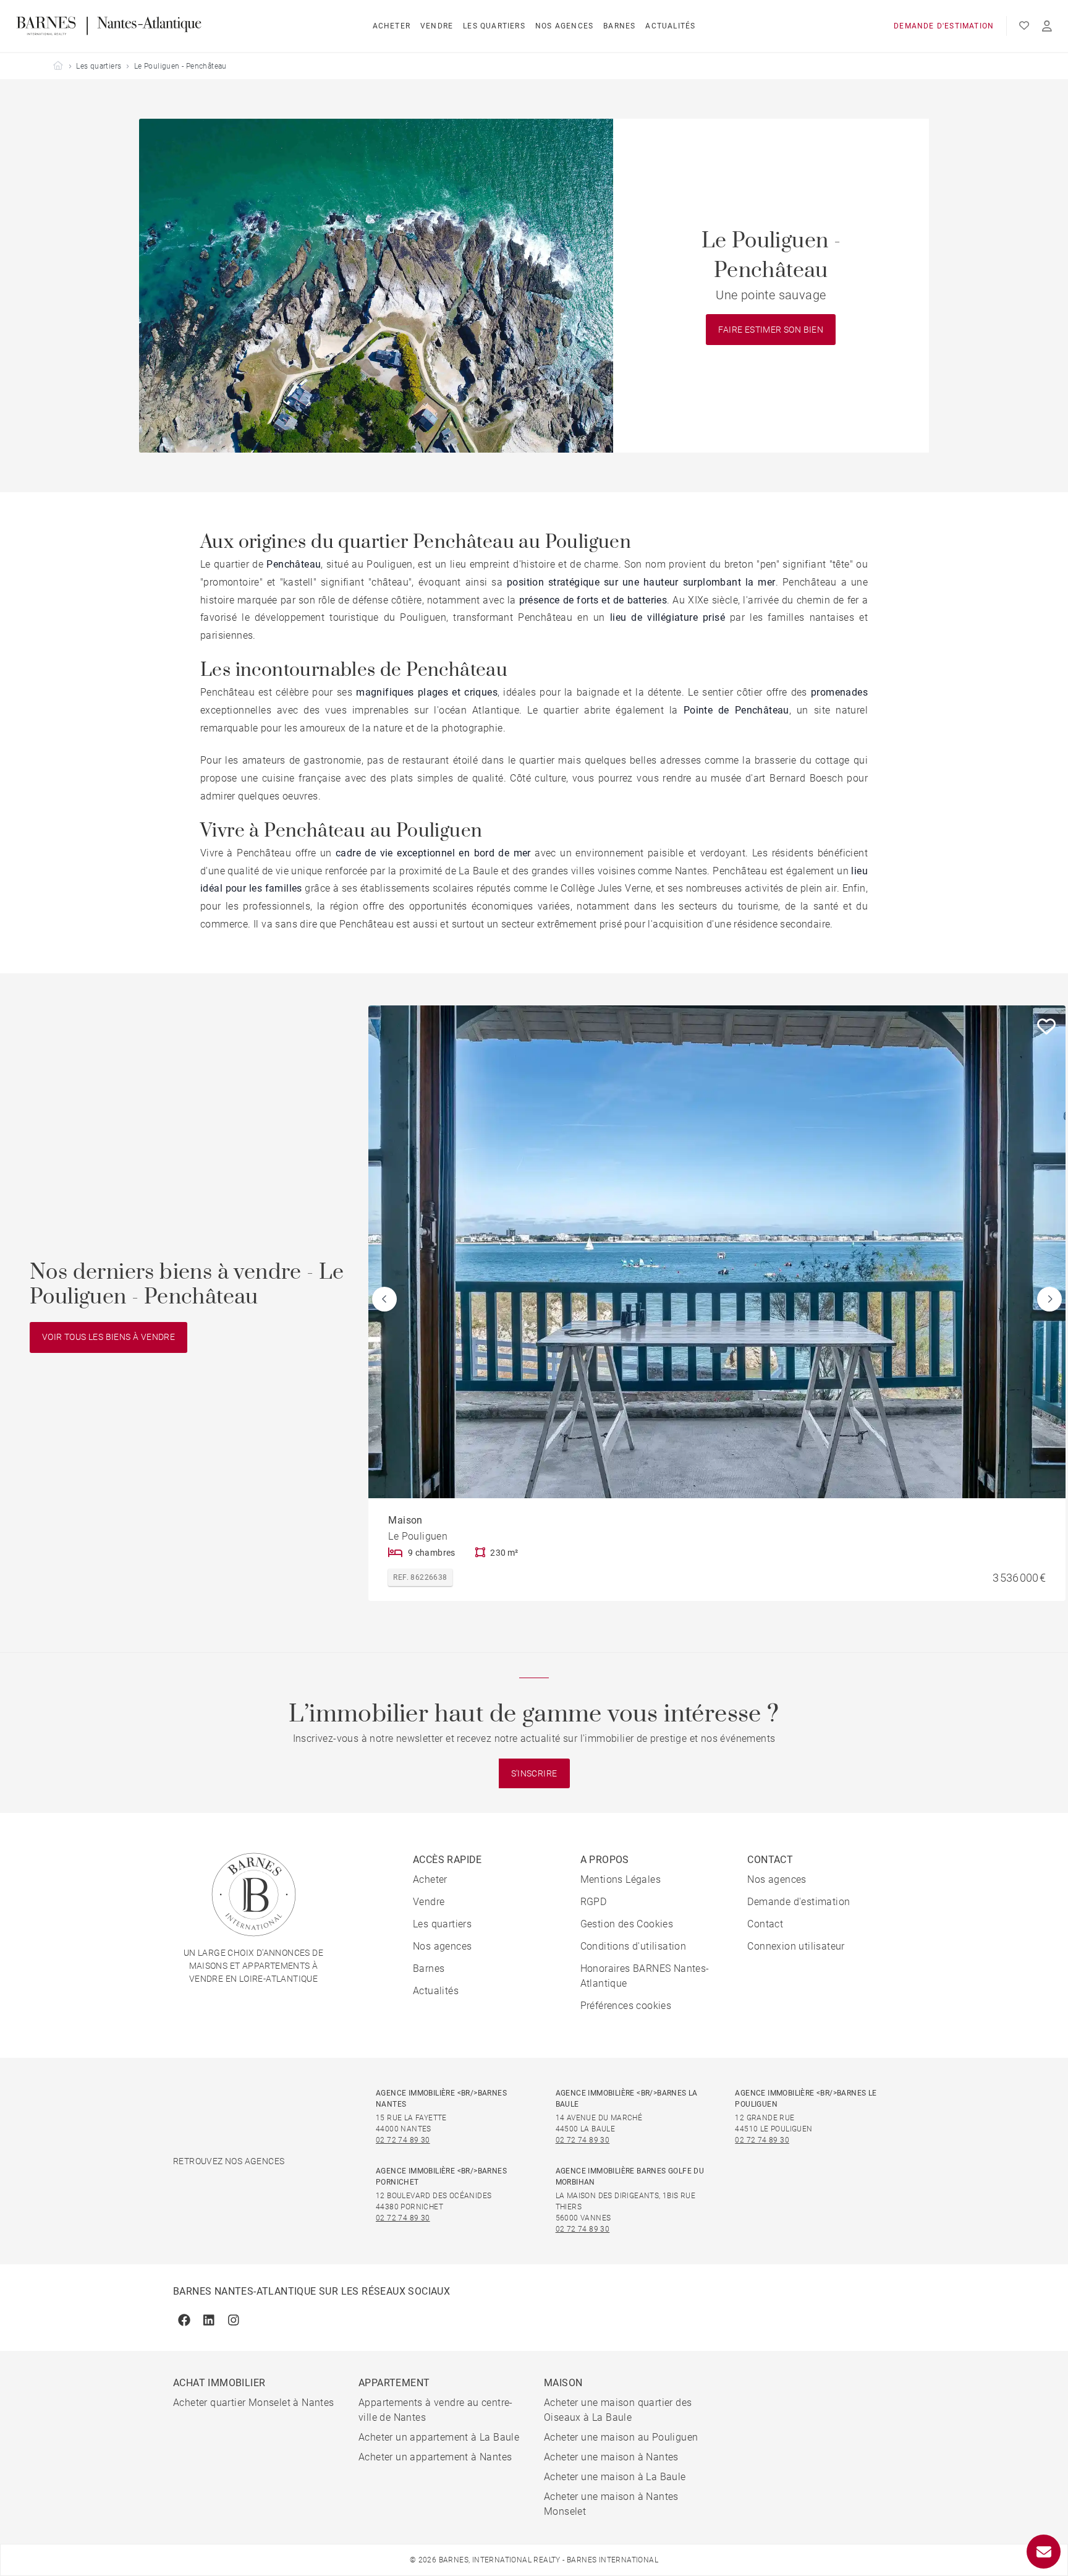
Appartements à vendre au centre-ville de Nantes (436, 2410)
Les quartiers (494, 26)
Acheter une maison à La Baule (615, 2477)
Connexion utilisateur (796, 1946)
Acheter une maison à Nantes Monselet (611, 2504)
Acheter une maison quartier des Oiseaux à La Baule (618, 2410)
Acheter (392, 26)
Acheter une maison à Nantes (611, 2457)
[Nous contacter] (1044, 2552)
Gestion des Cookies (627, 1924)
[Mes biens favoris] (1024, 26)
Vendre (437, 26)
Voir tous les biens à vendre (108, 1337)
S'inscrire (534, 1773)
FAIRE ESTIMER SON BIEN (771, 330)
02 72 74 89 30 (403, 2140)
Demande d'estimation (944, 26)
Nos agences (564, 26)
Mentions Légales (621, 1879)
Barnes (619, 26)
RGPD (594, 1902)
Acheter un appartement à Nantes (435, 2457)
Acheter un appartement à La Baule (439, 2437)
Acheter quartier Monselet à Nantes (254, 2403)
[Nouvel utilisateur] (1047, 26)
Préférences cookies (626, 2006)
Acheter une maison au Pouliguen (621, 2437)
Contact (765, 1924)
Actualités (670, 26)
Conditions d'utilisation (634, 1946)
